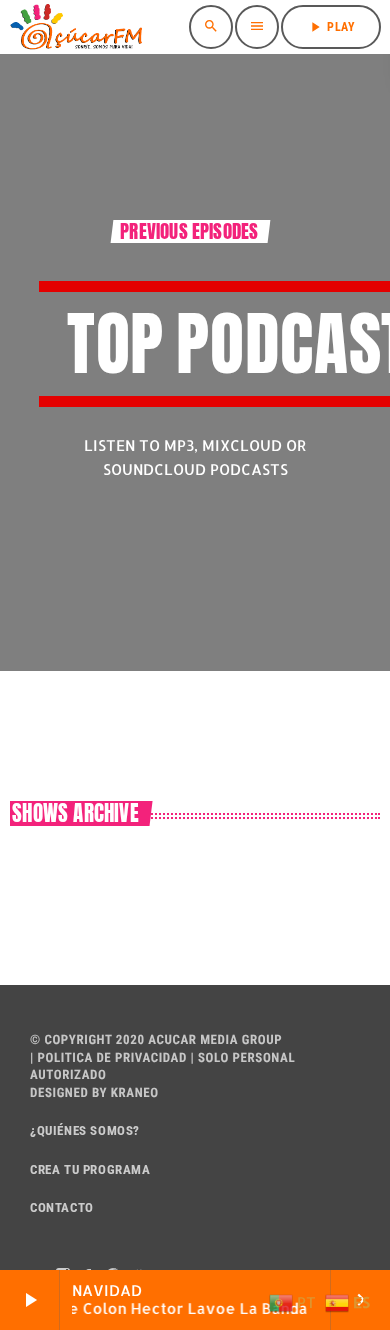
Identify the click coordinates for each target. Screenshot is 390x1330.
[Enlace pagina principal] (76, 27)
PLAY (331, 27)
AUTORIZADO (68, 1075)
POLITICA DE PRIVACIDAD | (114, 1058)
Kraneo (135, 1093)
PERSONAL (264, 1058)
